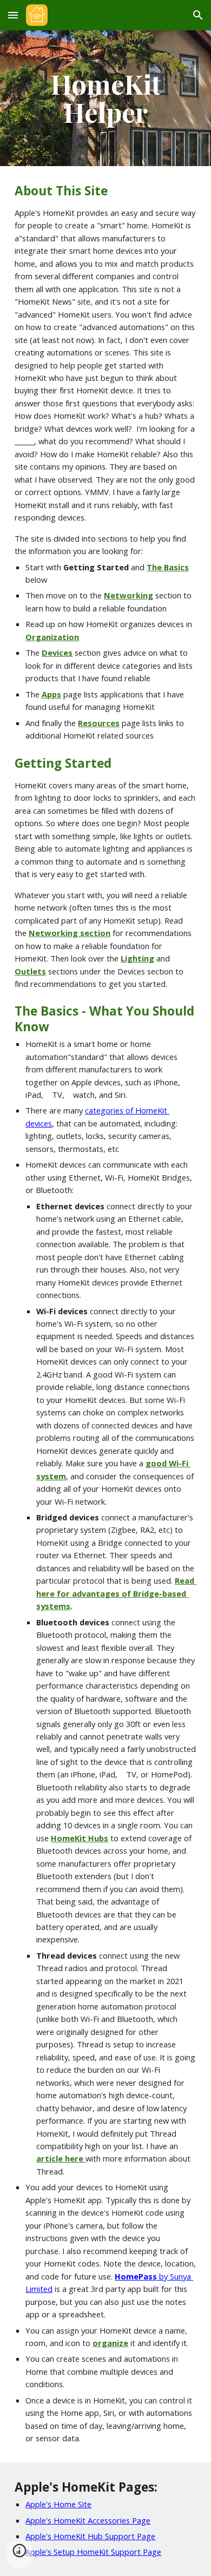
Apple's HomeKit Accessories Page (88, 2520)
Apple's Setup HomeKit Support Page (93, 2552)
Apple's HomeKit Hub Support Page (90, 2536)
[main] (105, 98)
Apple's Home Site (58, 2504)
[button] (13, 15)
